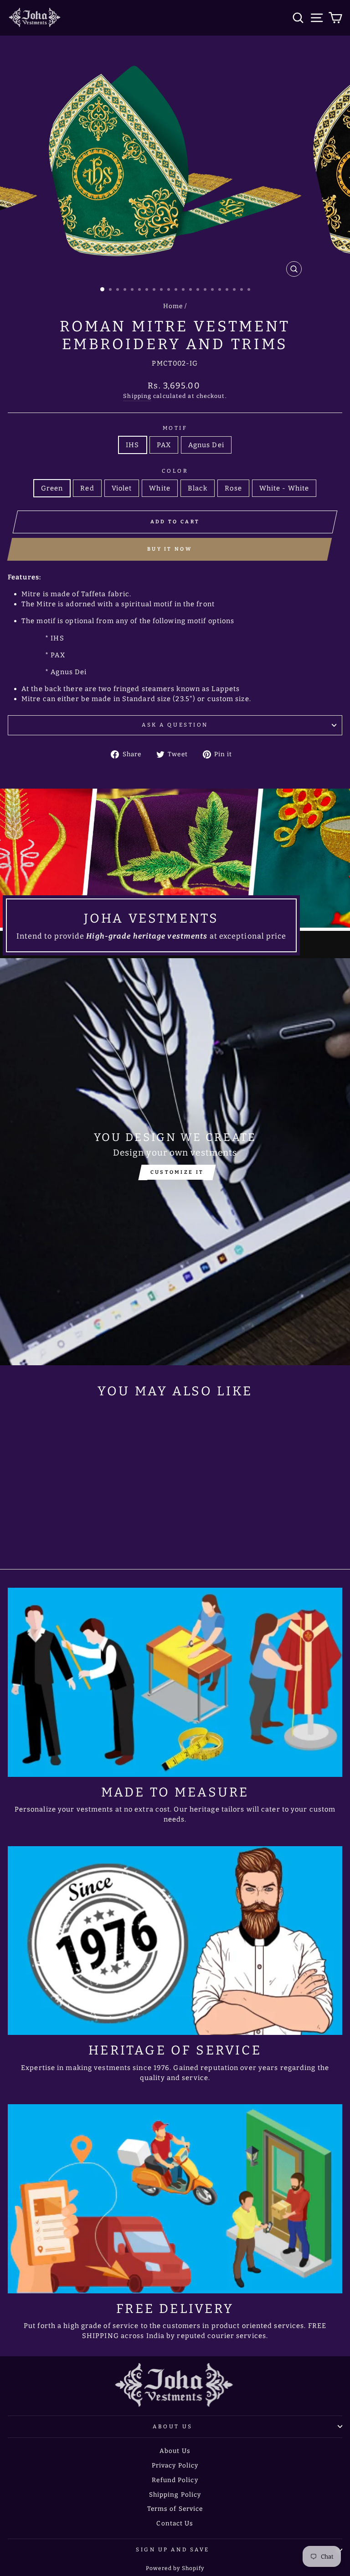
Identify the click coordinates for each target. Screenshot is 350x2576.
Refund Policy (175, 2480)
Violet (122, 488)
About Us (172, 2426)
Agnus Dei (206, 445)
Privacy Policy (175, 2465)
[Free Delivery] (175, 2199)
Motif (175, 428)
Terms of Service (175, 2509)
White (160, 488)
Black (198, 488)
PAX (164, 445)
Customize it (177, 1172)
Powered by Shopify (175, 2568)
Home (173, 306)
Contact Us (175, 2523)
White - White (284, 488)
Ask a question (175, 725)
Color (175, 471)
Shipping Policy (175, 2495)
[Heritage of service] (175, 1941)
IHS (132, 445)
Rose (233, 488)
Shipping (137, 396)
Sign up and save (173, 2550)
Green (52, 488)
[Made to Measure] (175, 1682)
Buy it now (170, 549)
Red (87, 488)
